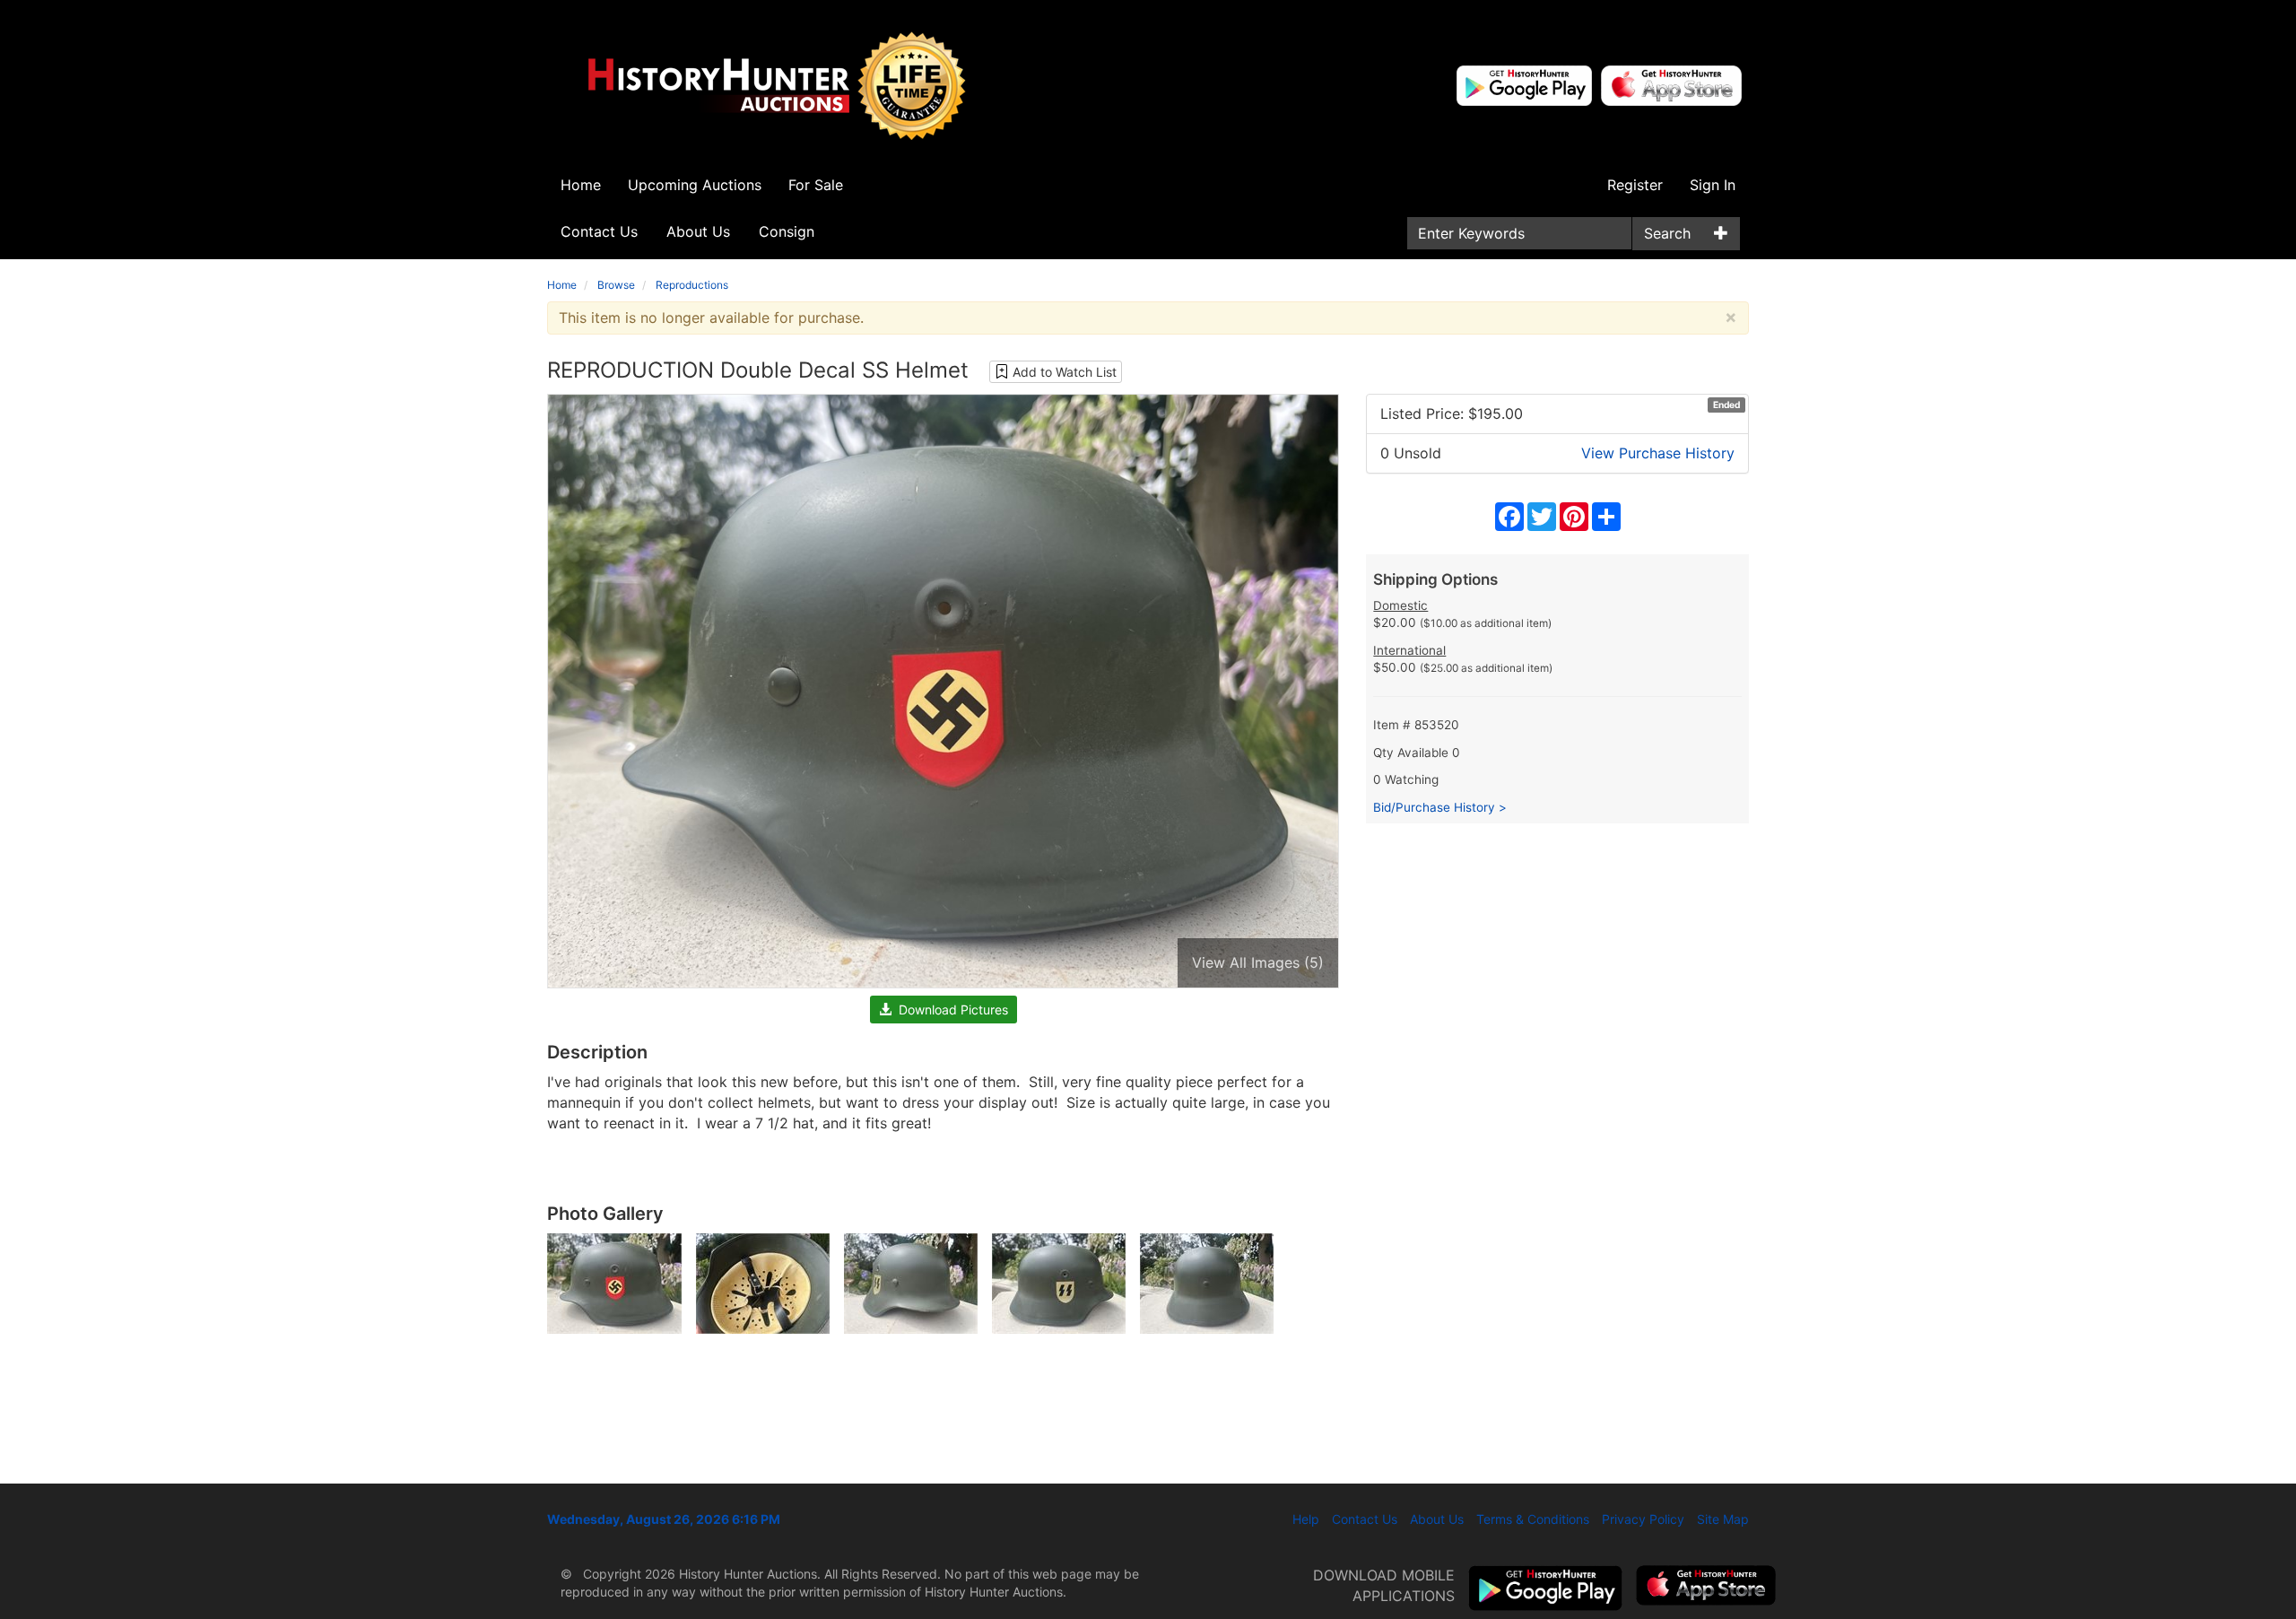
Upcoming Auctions (695, 185)
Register (1635, 185)
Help (1306, 1519)
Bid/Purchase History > (1440, 807)
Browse (616, 285)
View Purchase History (1658, 453)
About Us (698, 231)
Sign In (1713, 185)
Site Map (1723, 1519)
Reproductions (692, 285)
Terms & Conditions (1533, 1519)
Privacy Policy (1643, 1519)
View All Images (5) (1258, 962)
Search (1667, 233)
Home (581, 185)
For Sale (816, 185)
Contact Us (599, 231)
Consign (787, 231)
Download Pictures (950, 1010)
